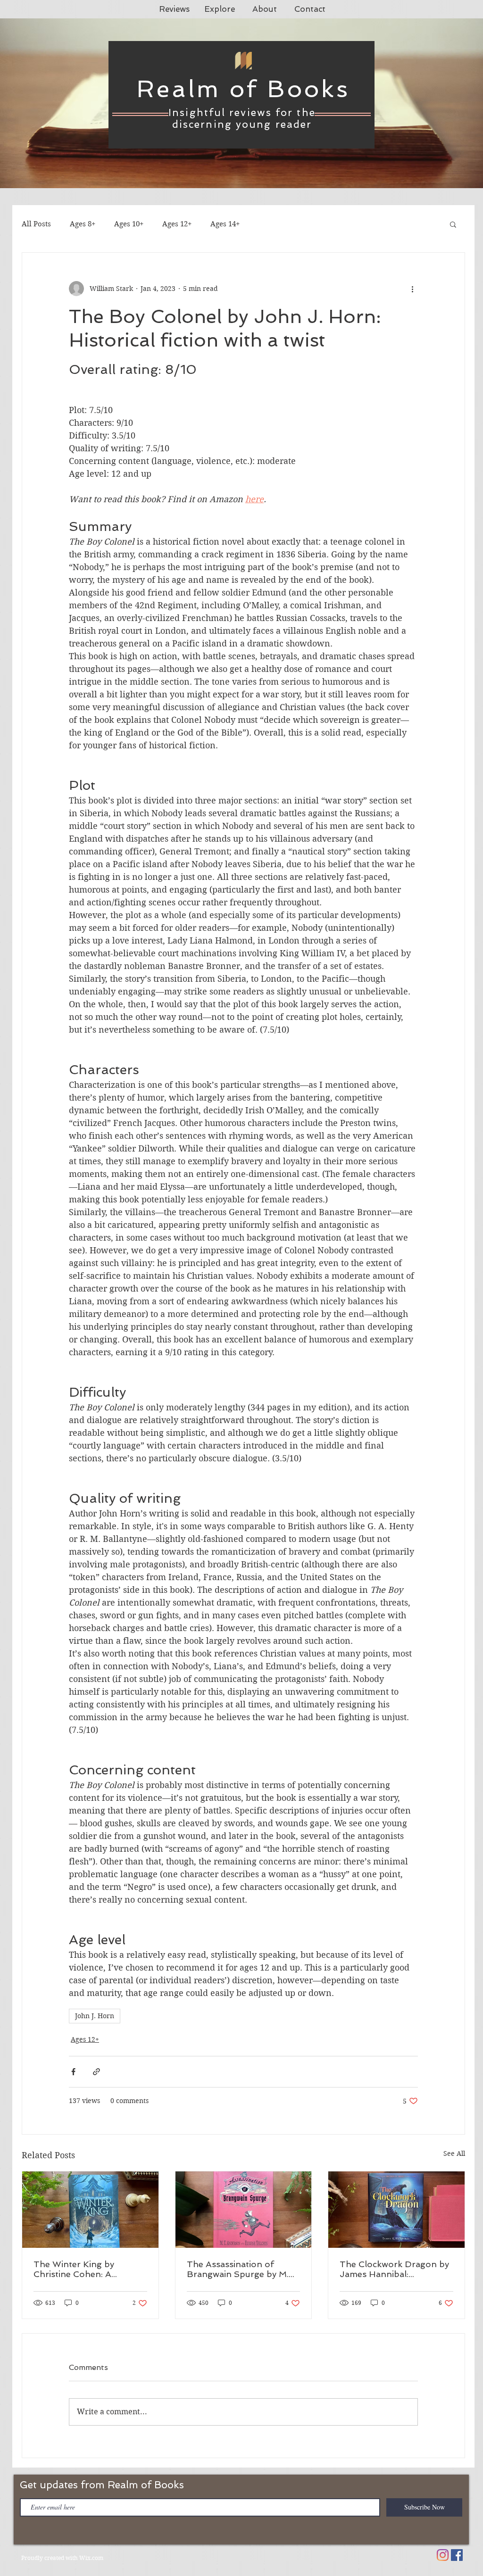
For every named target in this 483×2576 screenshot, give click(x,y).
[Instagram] (443, 2555)
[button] (453, 224)
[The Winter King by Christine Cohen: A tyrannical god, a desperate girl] (90, 2210)
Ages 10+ (129, 224)
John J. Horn (95, 2016)
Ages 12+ (177, 224)
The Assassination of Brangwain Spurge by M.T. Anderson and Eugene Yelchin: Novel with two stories (242, 2269)
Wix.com (91, 2558)
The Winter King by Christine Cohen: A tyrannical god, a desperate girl (89, 2269)
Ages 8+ (83, 224)
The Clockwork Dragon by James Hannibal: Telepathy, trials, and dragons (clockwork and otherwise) (394, 2269)
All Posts (36, 224)
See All (454, 2154)
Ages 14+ (225, 224)
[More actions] (412, 289)
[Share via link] (96, 2072)
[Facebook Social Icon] (457, 2555)
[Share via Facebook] (73, 2072)
